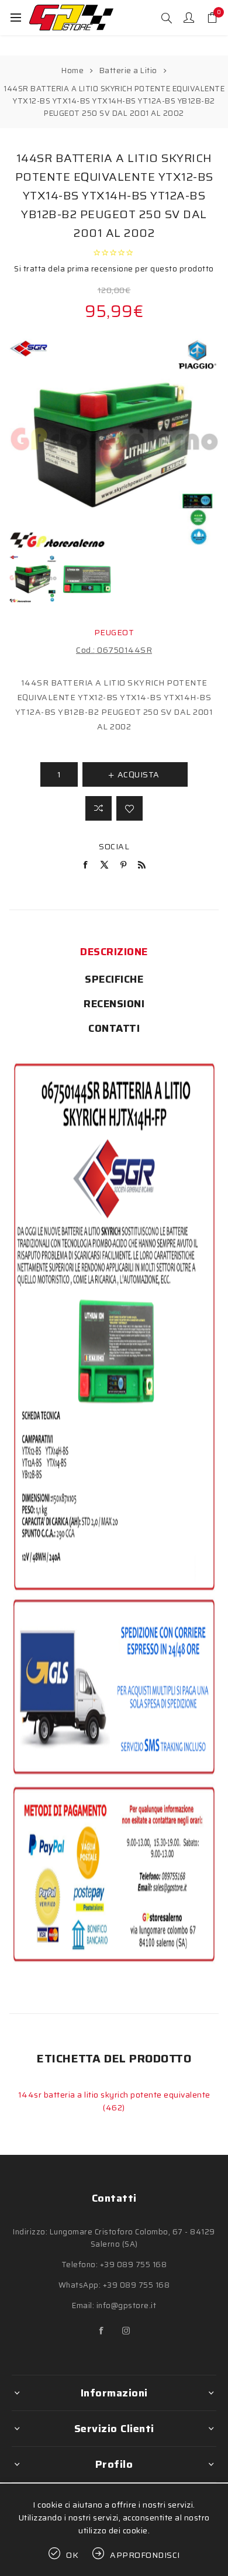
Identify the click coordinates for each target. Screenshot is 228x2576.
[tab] (114, 952)
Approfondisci (145, 2555)
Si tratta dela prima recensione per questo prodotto (114, 269)
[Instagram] (126, 2331)
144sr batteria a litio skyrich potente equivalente (114, 2095)
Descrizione (114, 952)
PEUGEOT (114, 632)
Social (114, 846)
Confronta (99, 808)
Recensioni (114, 1004)
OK (72, 2555)
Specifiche (114, 979)
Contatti (114, 1028)
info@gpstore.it (127, 2305)
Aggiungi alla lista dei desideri (129, 808)
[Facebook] (102, 2331)
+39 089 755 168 (134, 2265)
